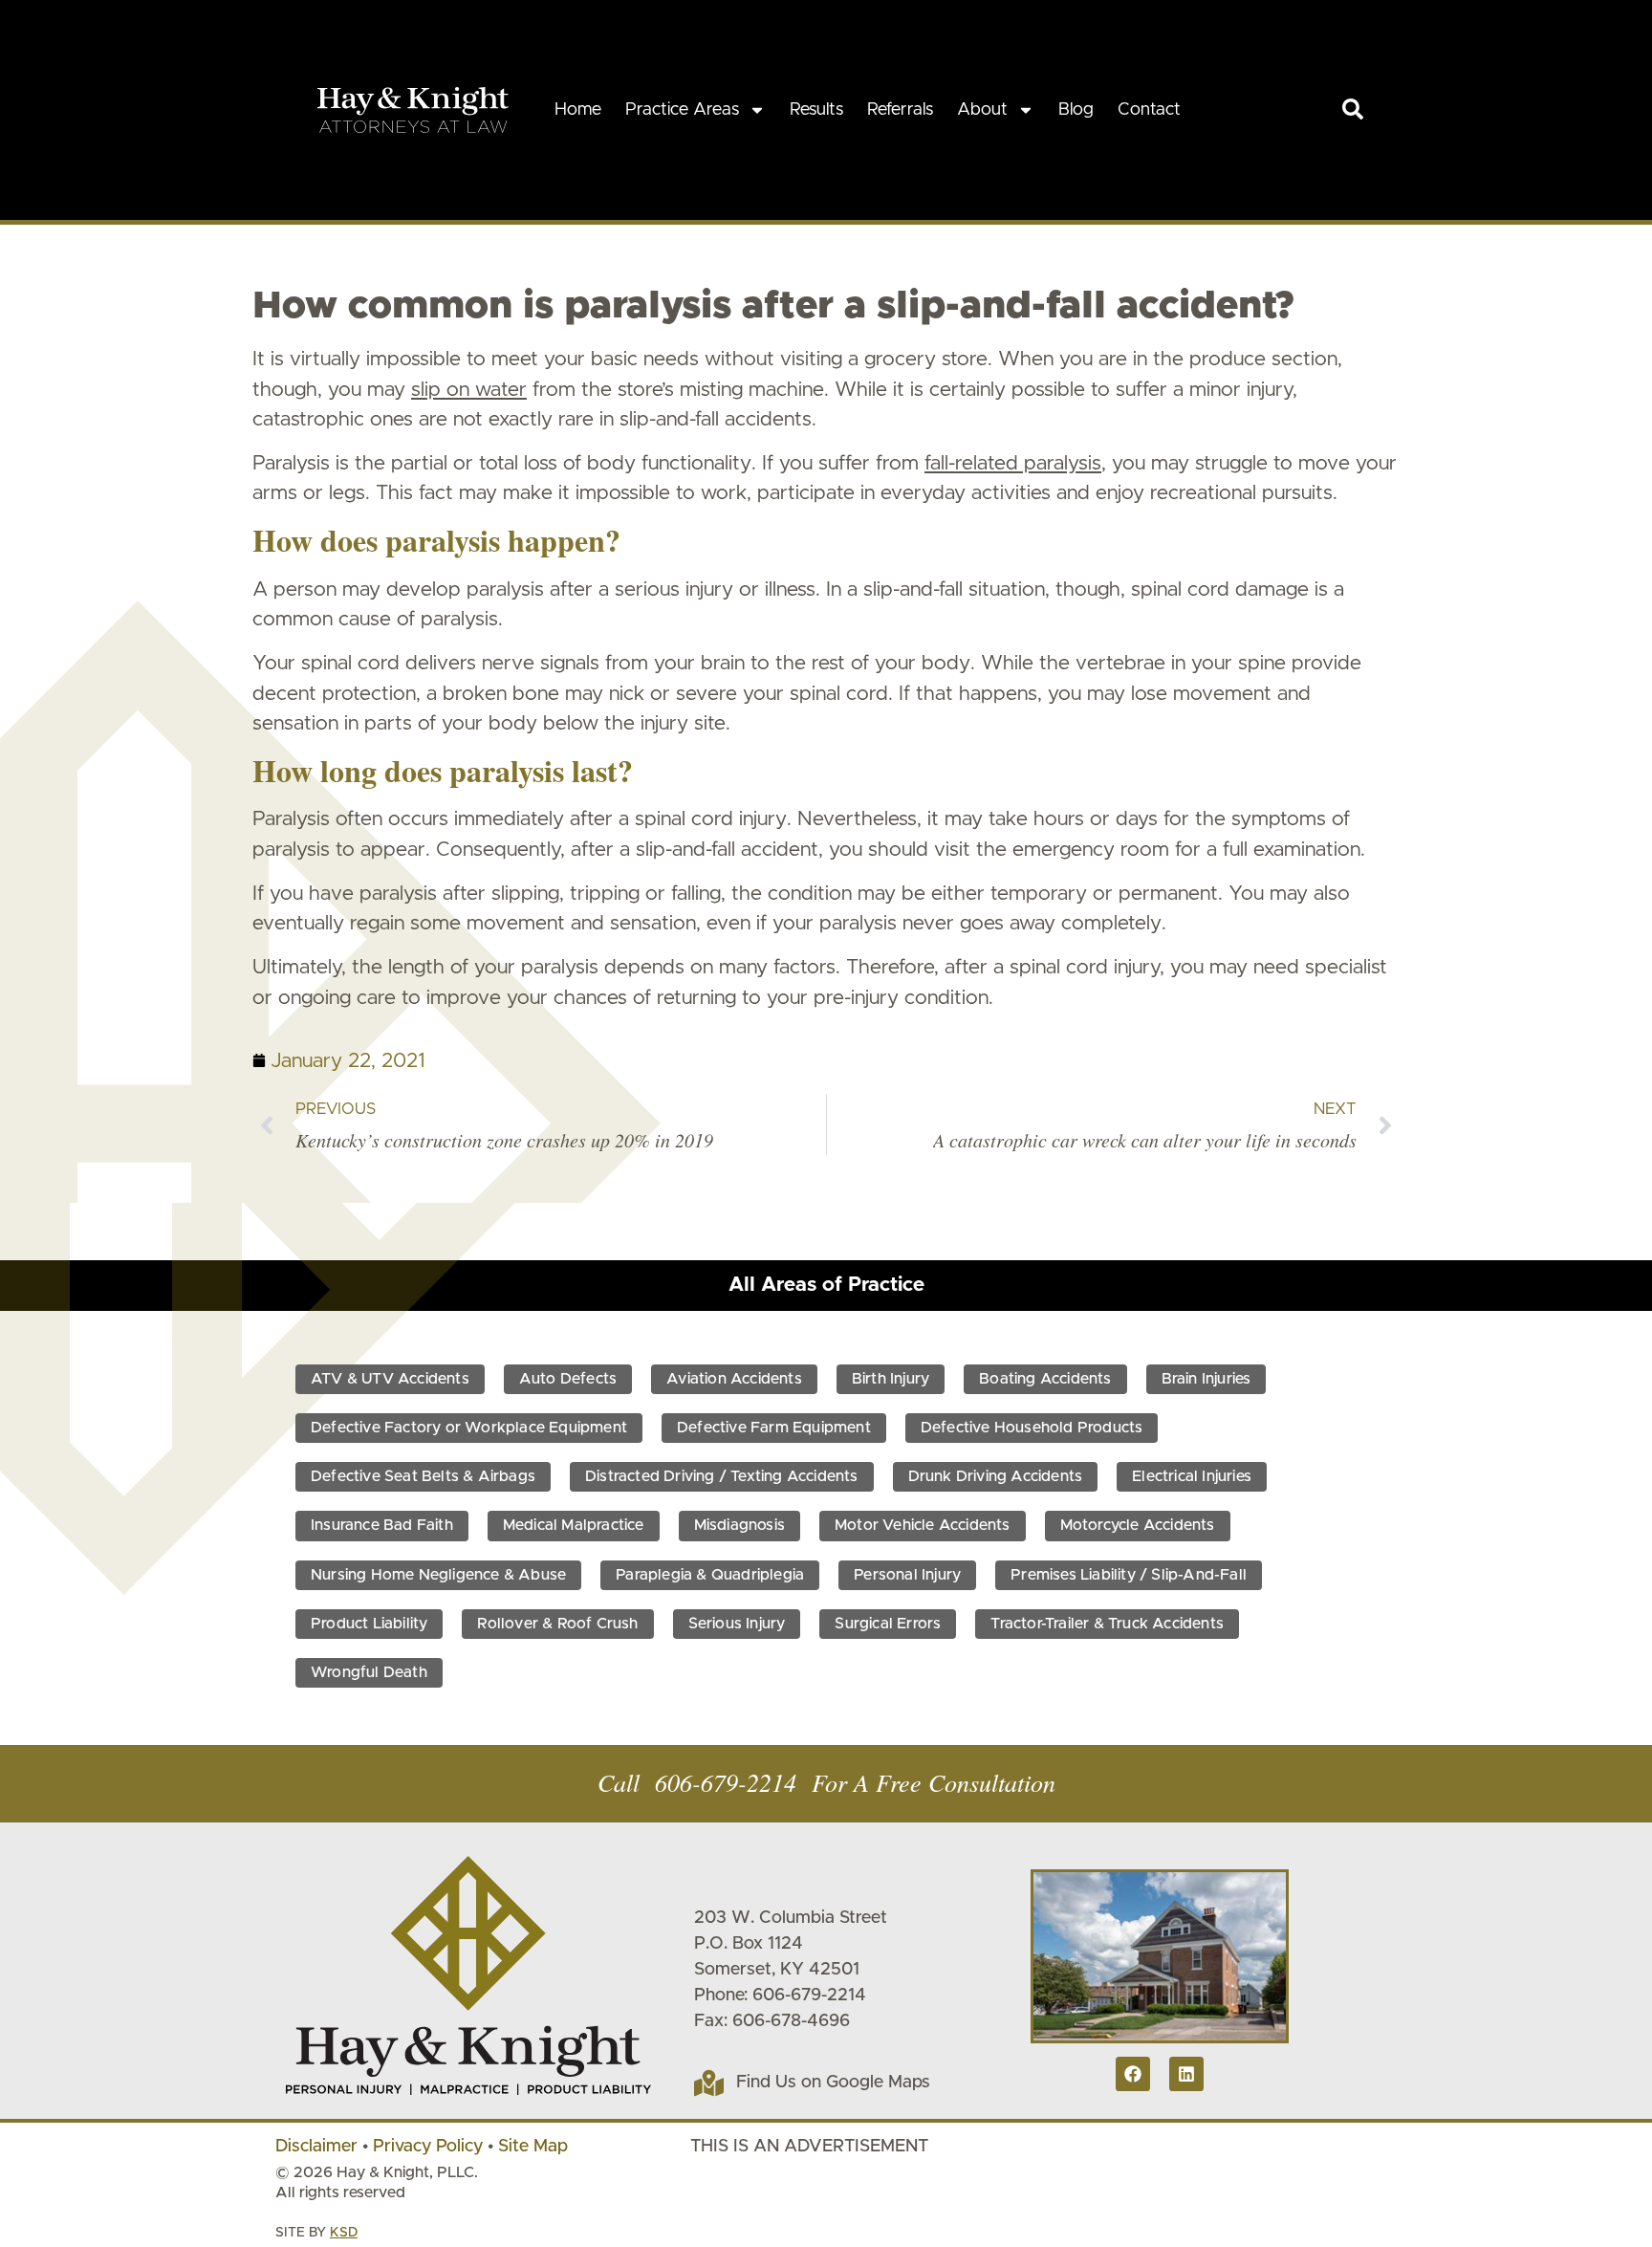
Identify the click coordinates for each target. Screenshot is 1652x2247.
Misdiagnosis (739, 1525)
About (982, 110)
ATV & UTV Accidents (390, 1379)
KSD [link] (344, 2233)
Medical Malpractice (574, 1525)
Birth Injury (891, 1379)
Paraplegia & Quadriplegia (710, 1575)
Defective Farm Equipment (774, 1428)
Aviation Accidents (734, 1379)
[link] (1353, 109)
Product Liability (369, 1624)
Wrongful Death (369, 1672)
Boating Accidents (1045, 1379)
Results (816, 110)
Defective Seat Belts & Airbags (423, 1476)
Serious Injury (737, 1624)
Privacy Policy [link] (428, 2147)
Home (578, 110)
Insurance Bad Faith (382, 1525)
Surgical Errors (888, 1624)
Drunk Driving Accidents (996, 1476)
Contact (1149, 110)
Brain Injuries (1206, 1379)
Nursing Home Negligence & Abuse (438, 1575)
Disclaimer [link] (316, 2147)
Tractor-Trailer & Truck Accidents (1107, 1624)
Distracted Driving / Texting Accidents (722, 1476)
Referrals (900, 110)
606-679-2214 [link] (726, 1782)
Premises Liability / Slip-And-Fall (1129, 1575)
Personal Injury (907, 1575)
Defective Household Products (1032, 1428)
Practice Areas (682, 110)
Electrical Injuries (1192, 1476)
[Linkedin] (1186, 2074)
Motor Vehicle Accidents (923, 1525)
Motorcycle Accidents (1138, 1525)
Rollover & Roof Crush (557, 1624)
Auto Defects (568, 1379)
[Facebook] (1133, 2074)
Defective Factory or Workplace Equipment (469, 1428)
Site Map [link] (533, 2147)
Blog (1076, 110)
